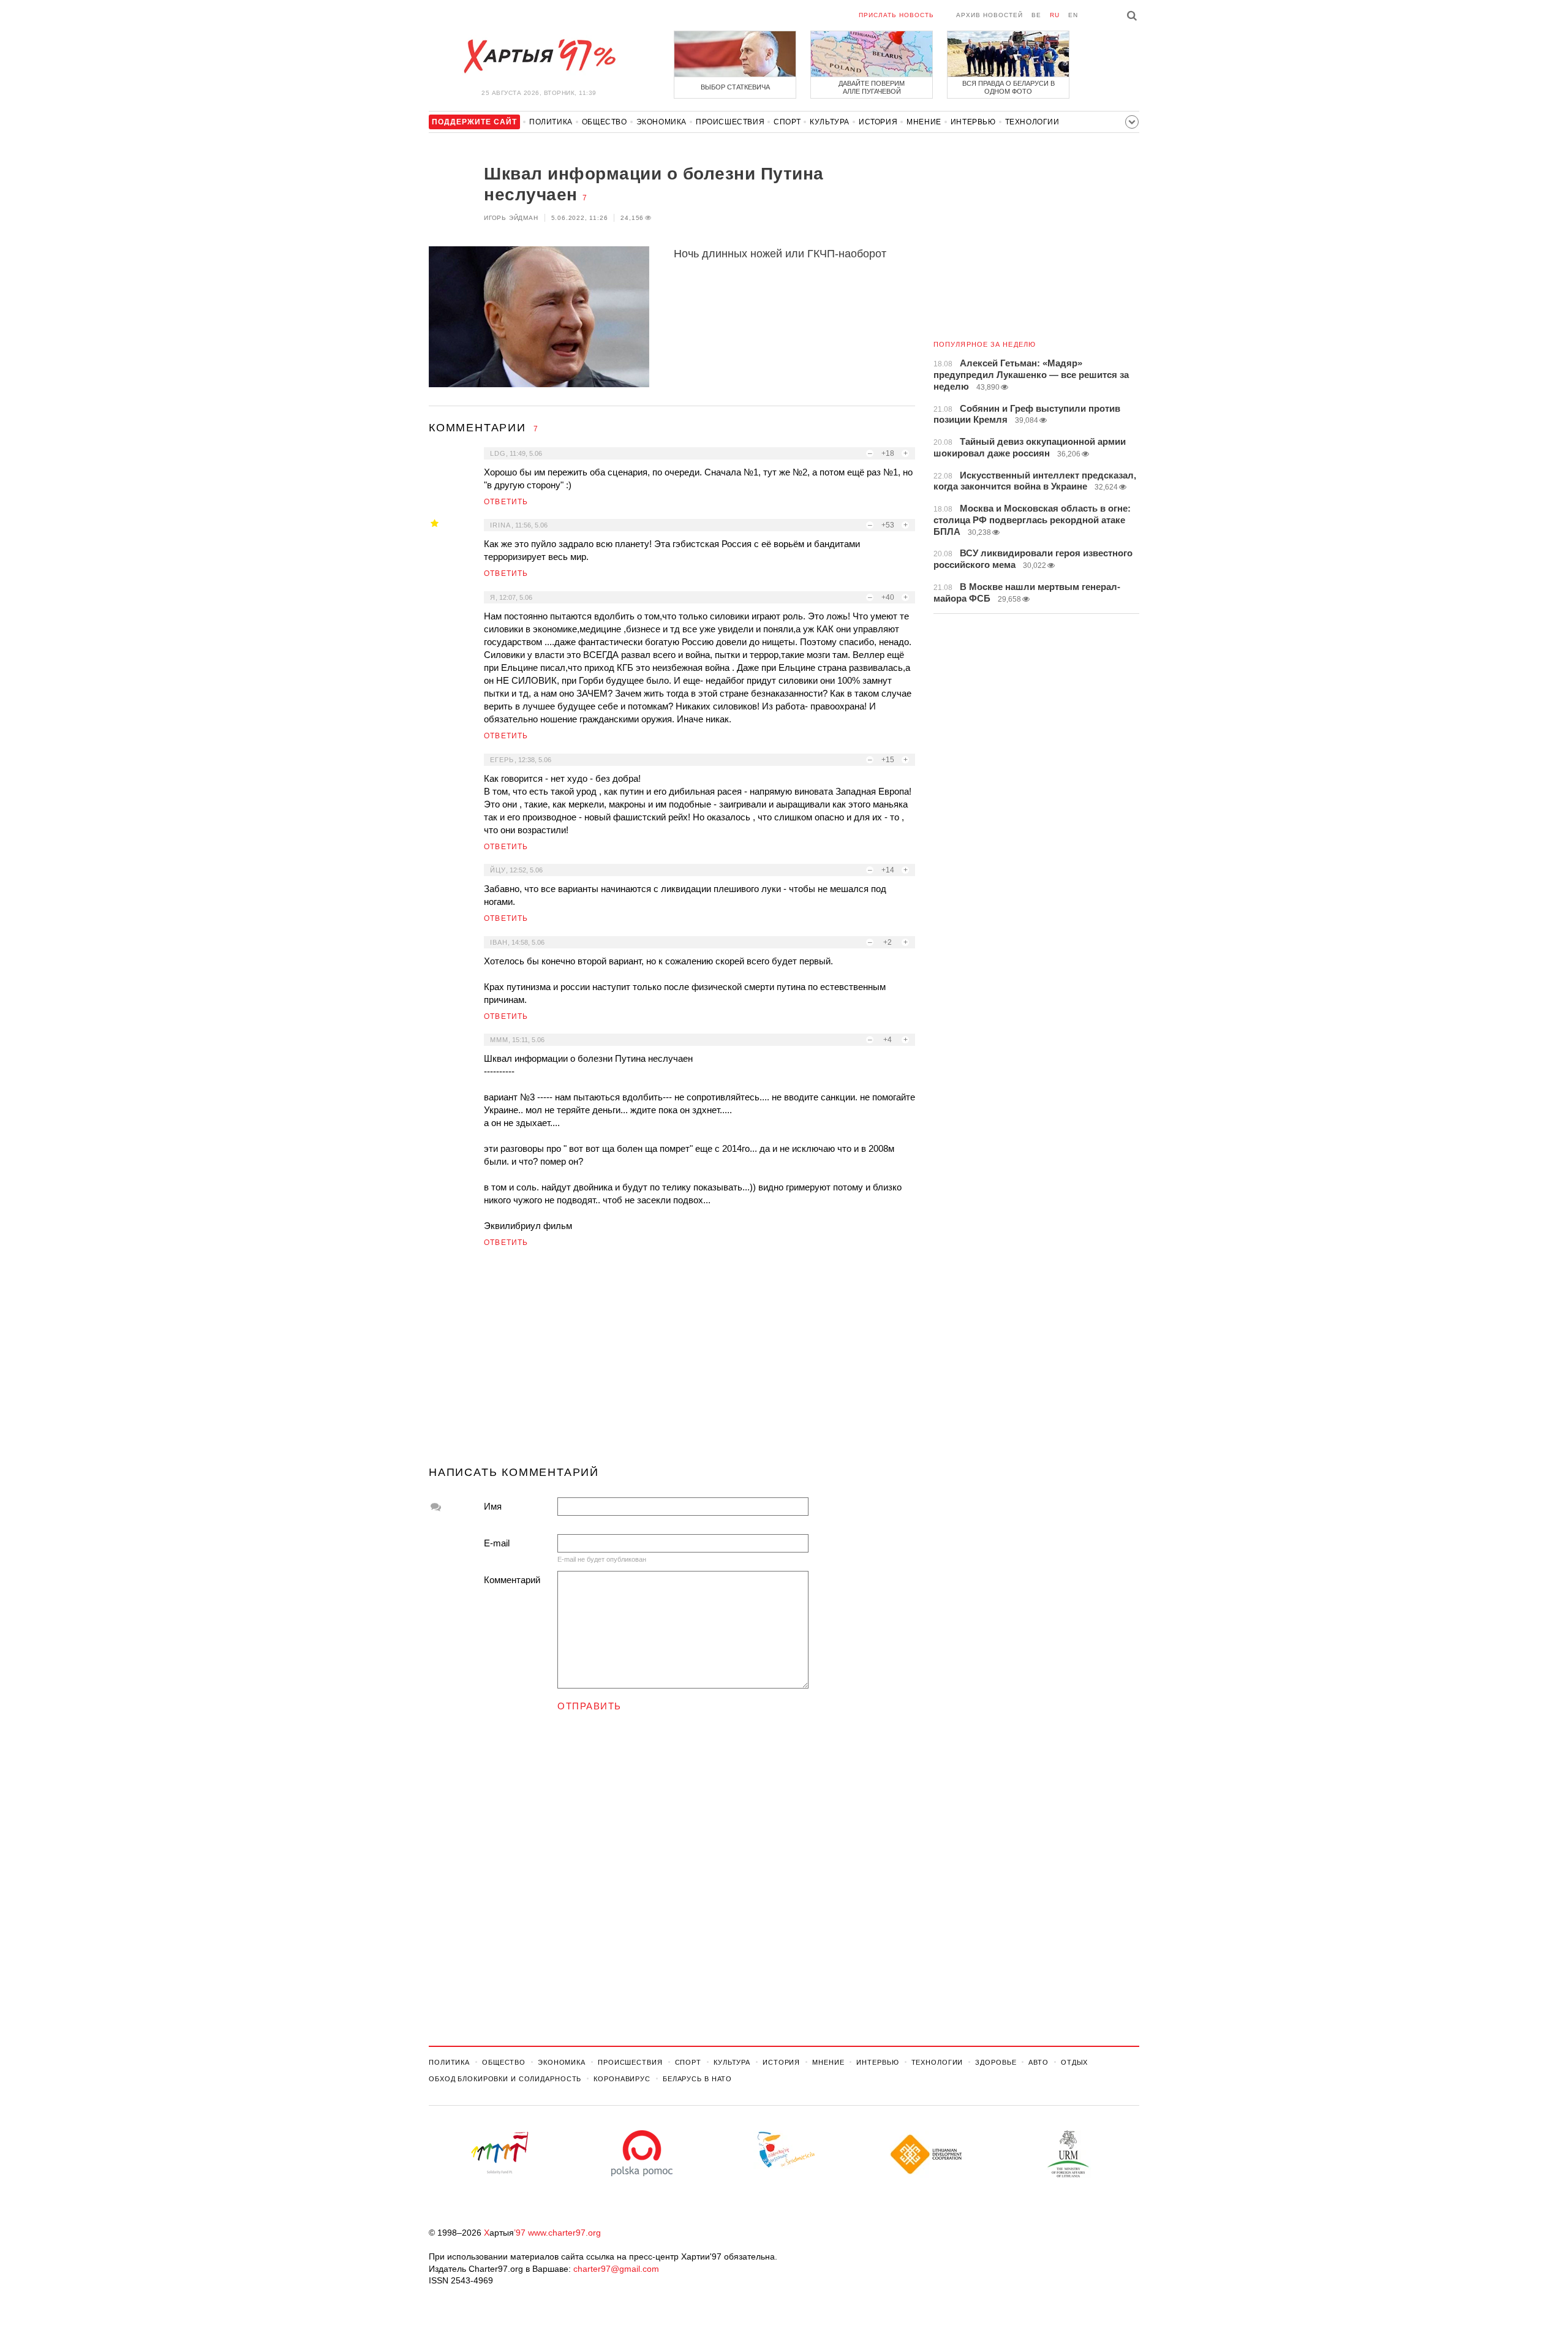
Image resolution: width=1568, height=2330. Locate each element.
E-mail (497, 1543)
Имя (493, 1506)
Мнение (924, 122)
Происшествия (730, 122)
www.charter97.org (564, 2233)
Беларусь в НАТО (697, 2079)
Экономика (661, 122)
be (1036, 15)
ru (1055, 15)
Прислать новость (896, 15)
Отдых (1074, 2062)
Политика (551, 122)
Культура (830, 122)
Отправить (590, 1706)
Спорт (787, 122)
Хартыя (539, 56)
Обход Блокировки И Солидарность (505, 2079)
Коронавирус (622, 2079)
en (1073, 15)
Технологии (1032, 122)
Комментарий (512, 1580)
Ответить (506, 502)
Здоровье (996, 2062)
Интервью (973, 122)
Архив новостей (989, 15)
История (878, 122)
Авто (1038, 2062)
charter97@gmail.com (616, 2269)
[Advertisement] (672, 1362)
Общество (605, 122)
